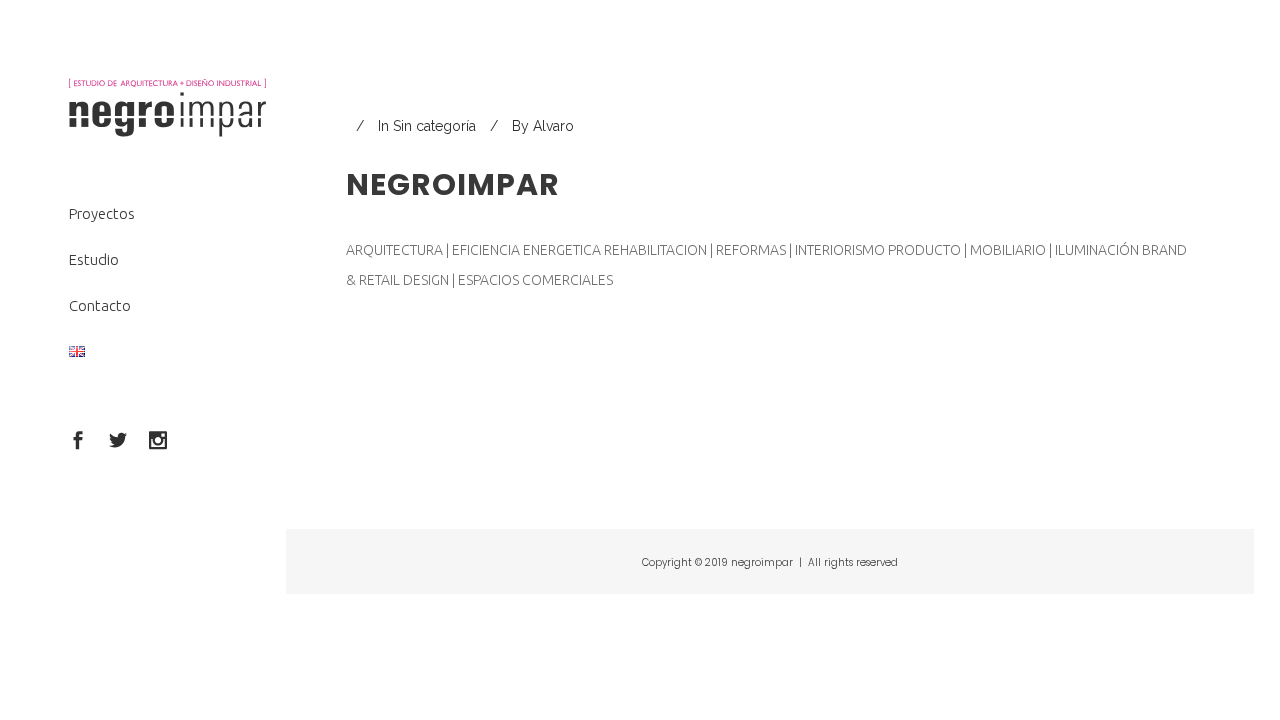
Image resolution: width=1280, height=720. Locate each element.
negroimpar (453, 184)
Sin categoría (434, 126)
